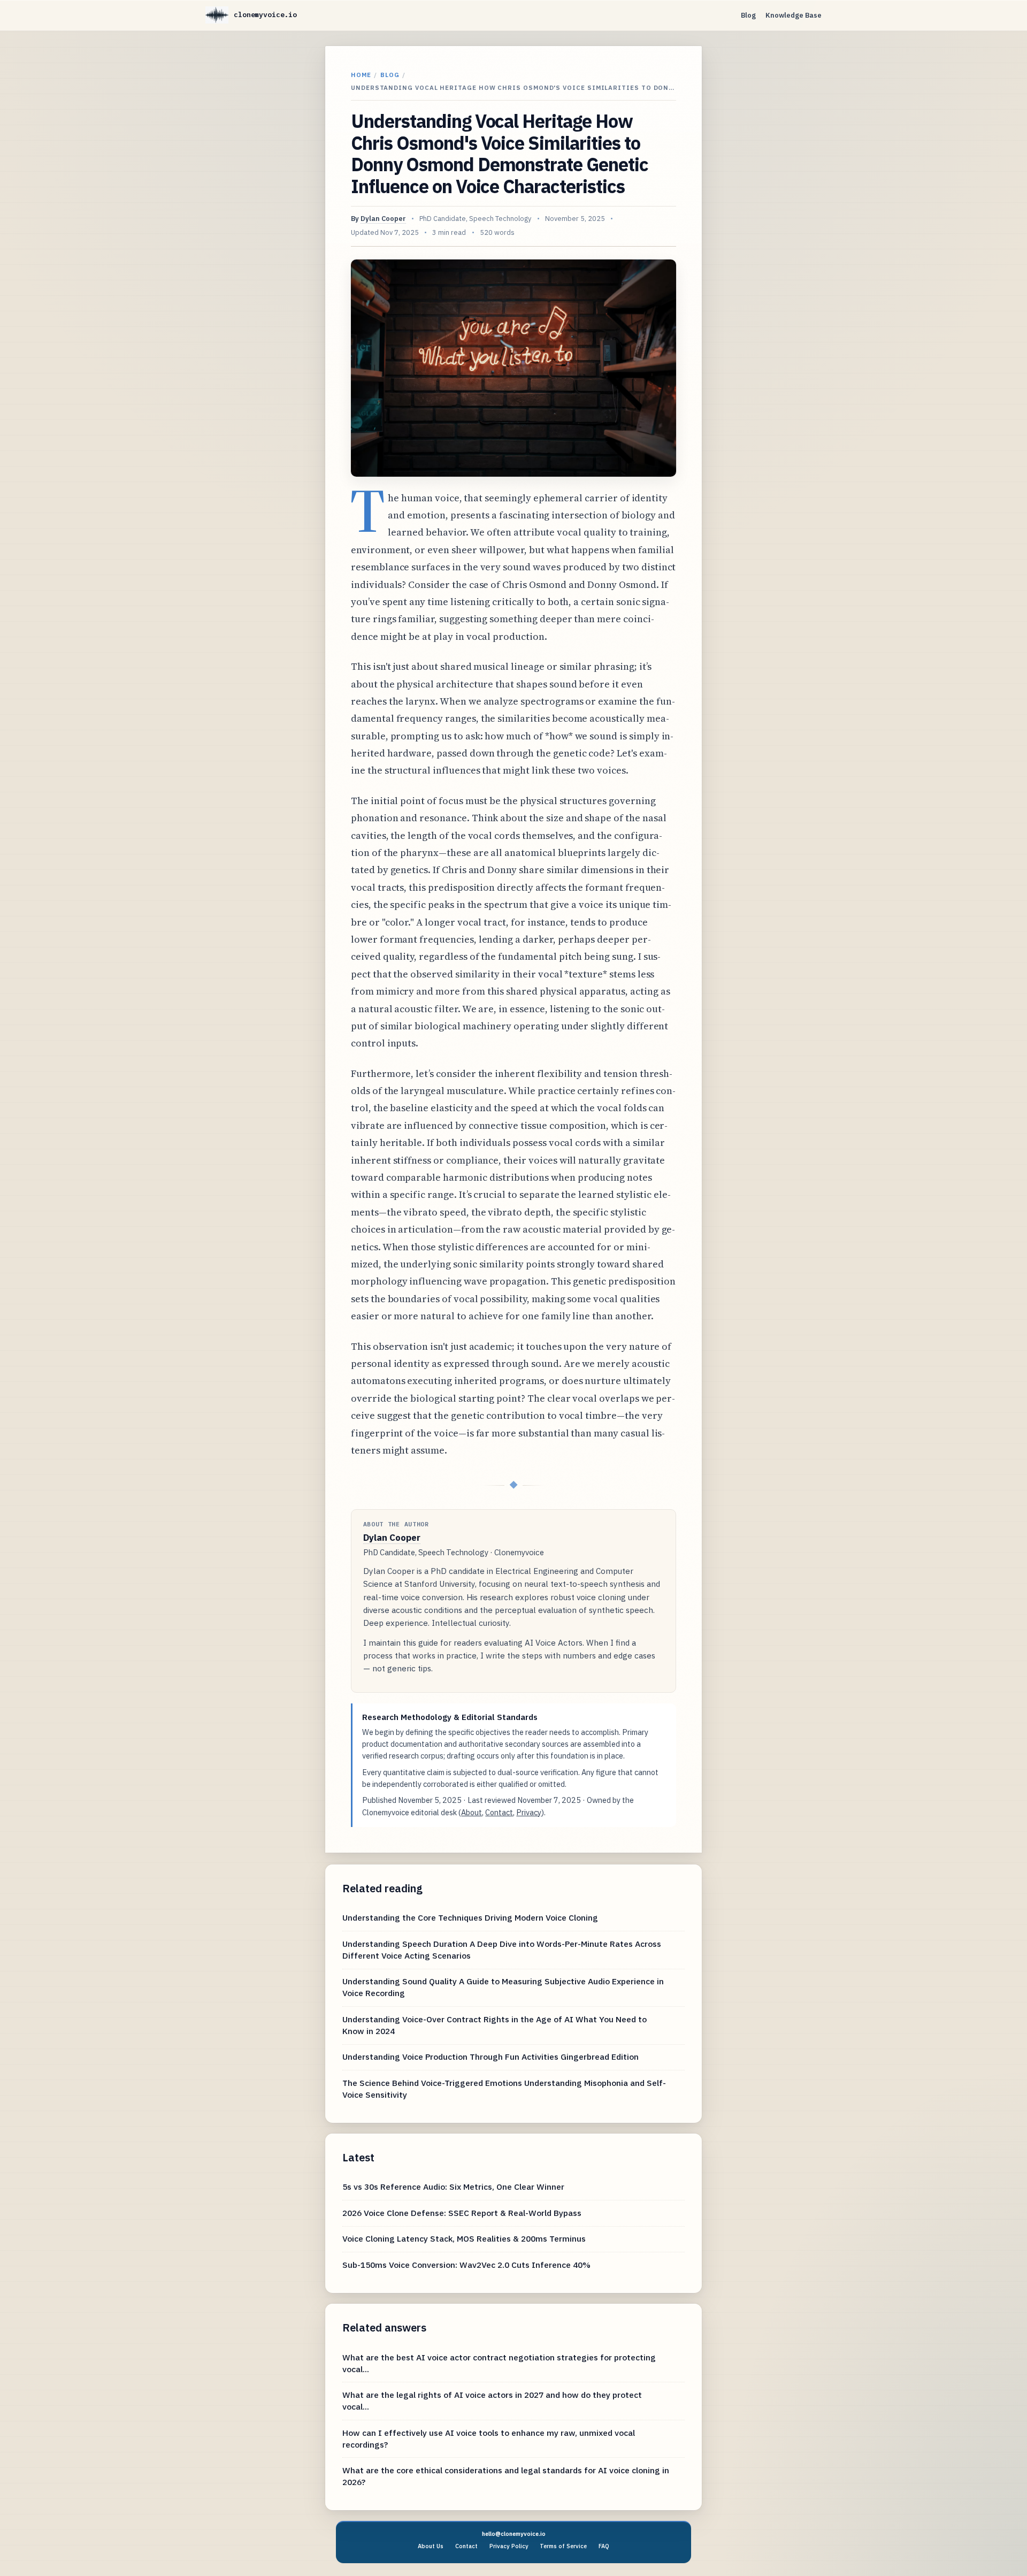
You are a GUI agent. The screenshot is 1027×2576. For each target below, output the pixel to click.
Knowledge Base (794, 15)
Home (361, 75)
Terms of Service (563, 2546)
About (472, 1812)
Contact (499, 1812)
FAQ (604, 2546)
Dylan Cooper (383, 219)
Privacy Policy (509, 2546)
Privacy (529, 1812)
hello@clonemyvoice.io (514, 2534)
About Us (431, 2546)
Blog (748, 15)
